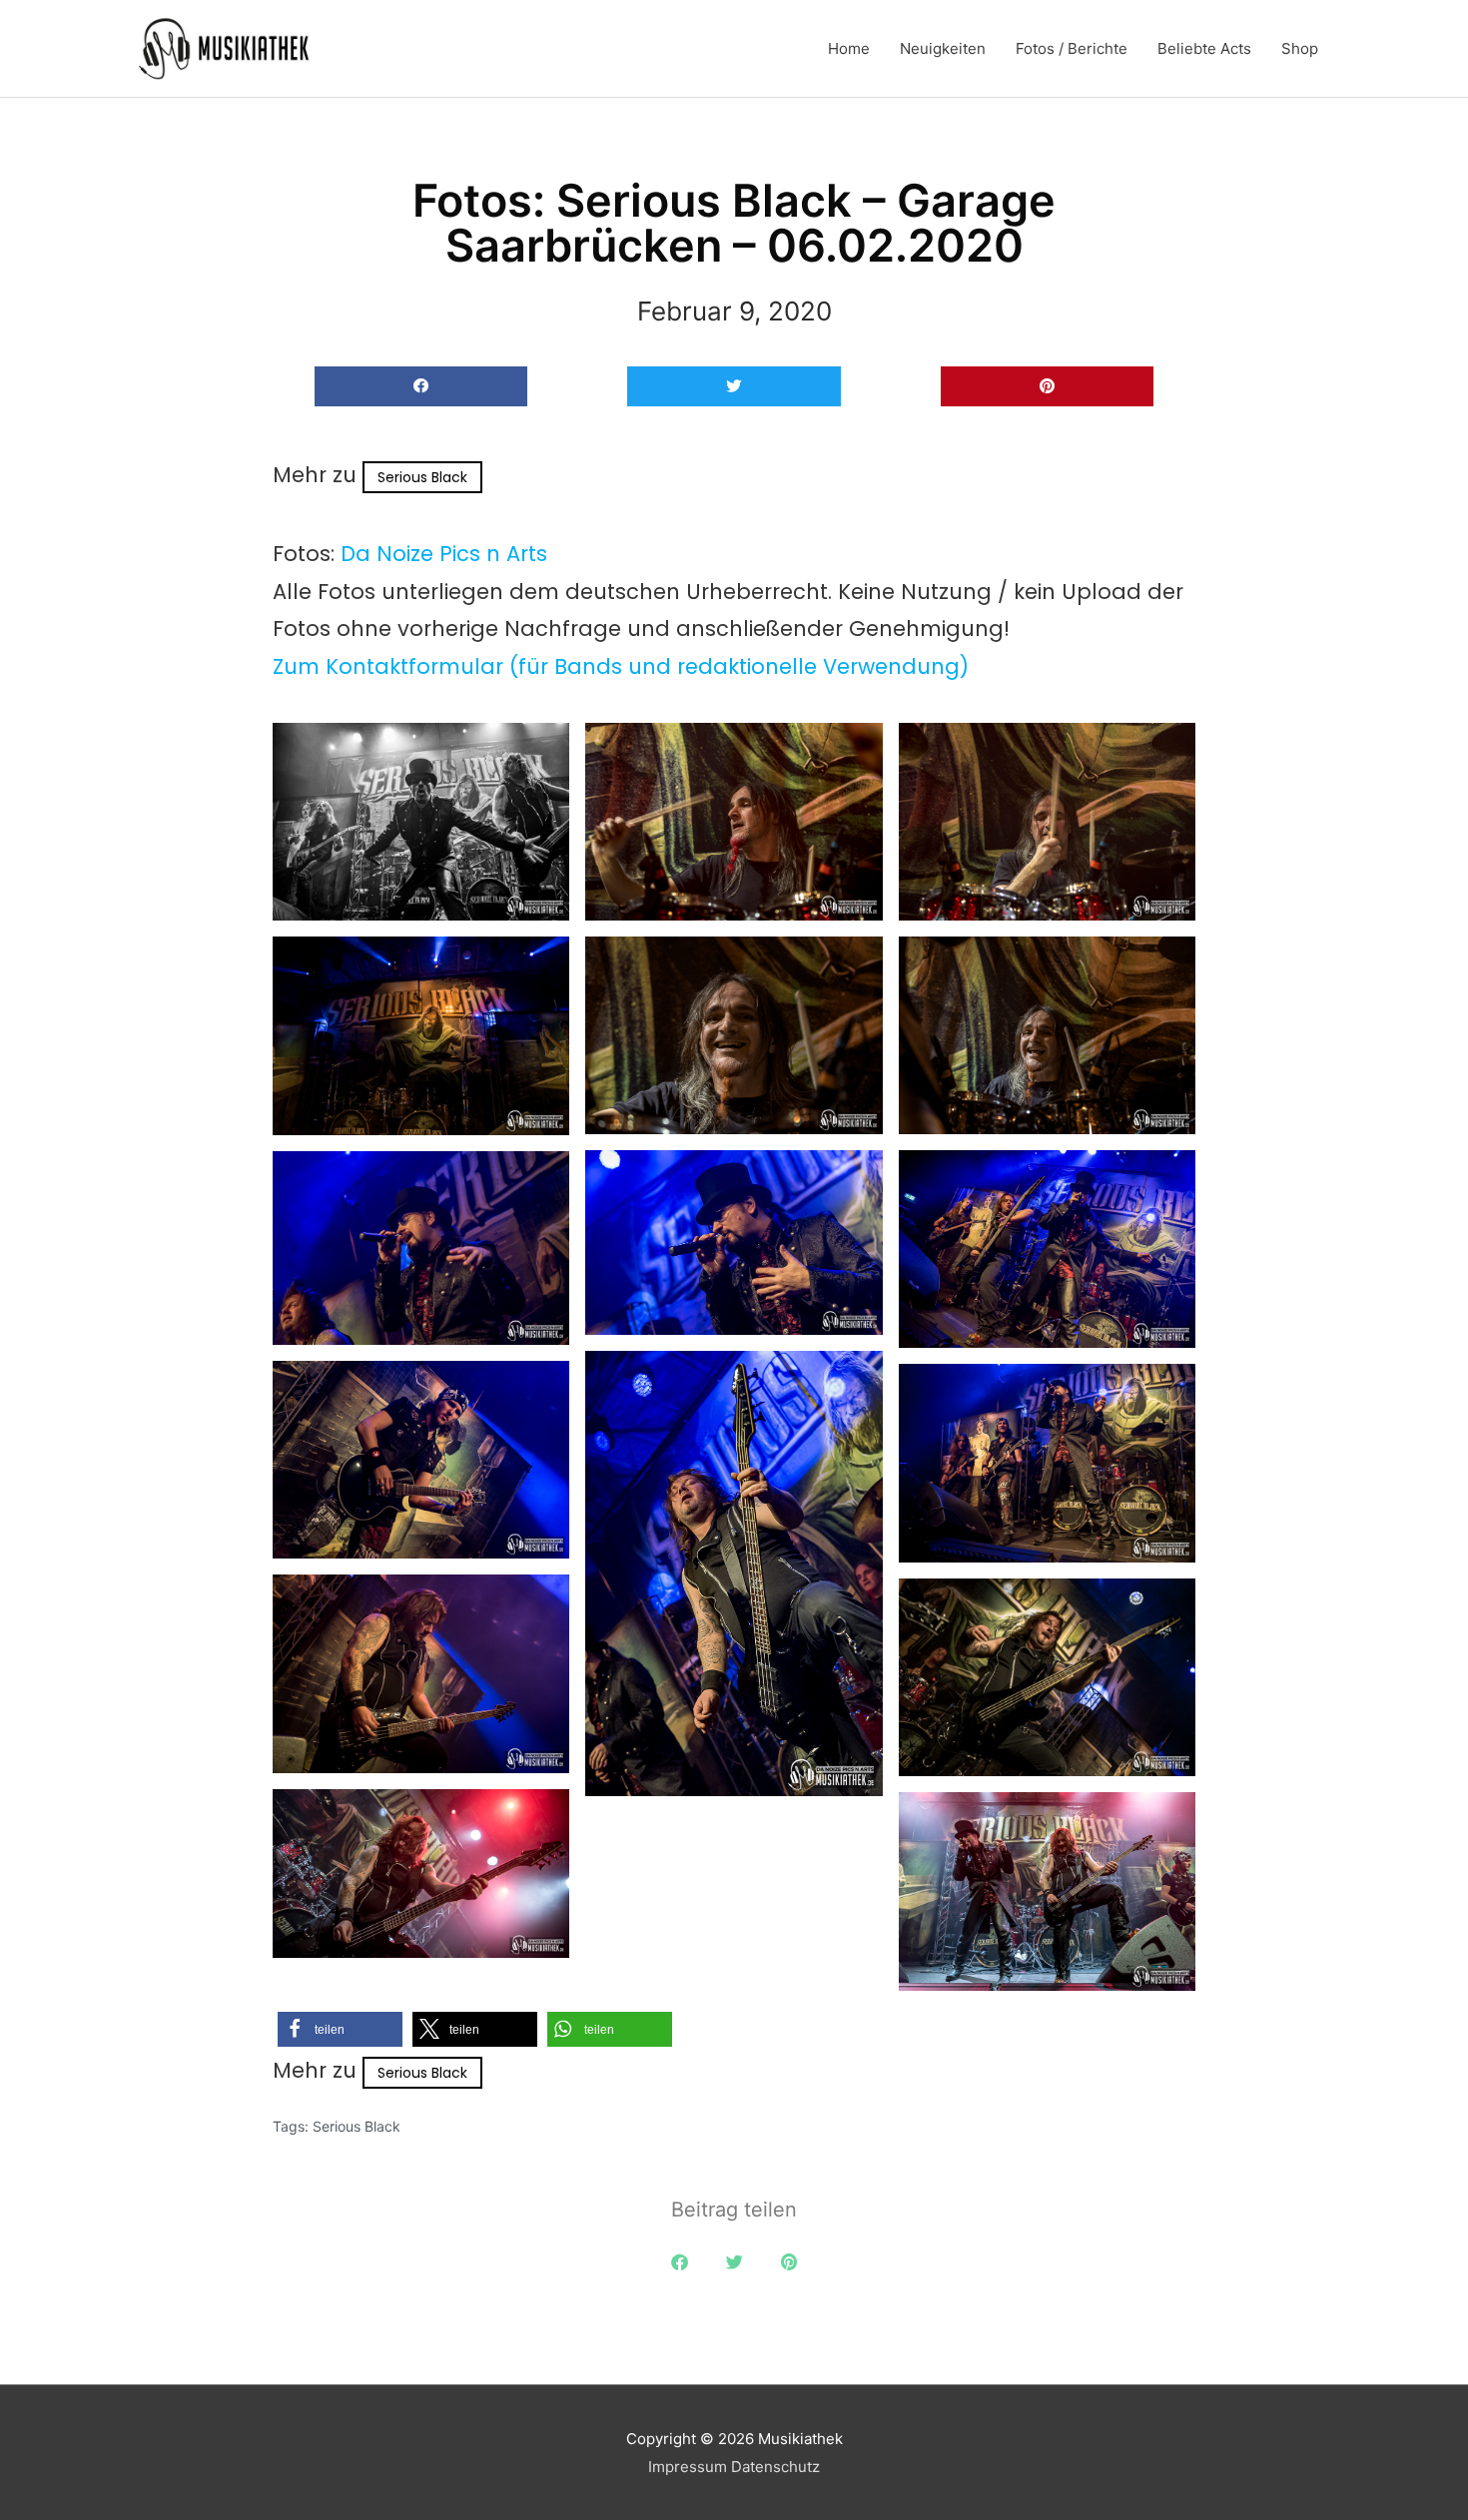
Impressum (688, 2467)
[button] (421, 387)
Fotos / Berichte (1072, 48)
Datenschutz (775, 2467)
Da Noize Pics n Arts (444, 554)
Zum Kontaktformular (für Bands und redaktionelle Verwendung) (621, 666)
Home (849, 48)
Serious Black (422, 477)
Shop (1300, 48)
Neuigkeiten (943, 48)
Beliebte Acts (1204, 48)
